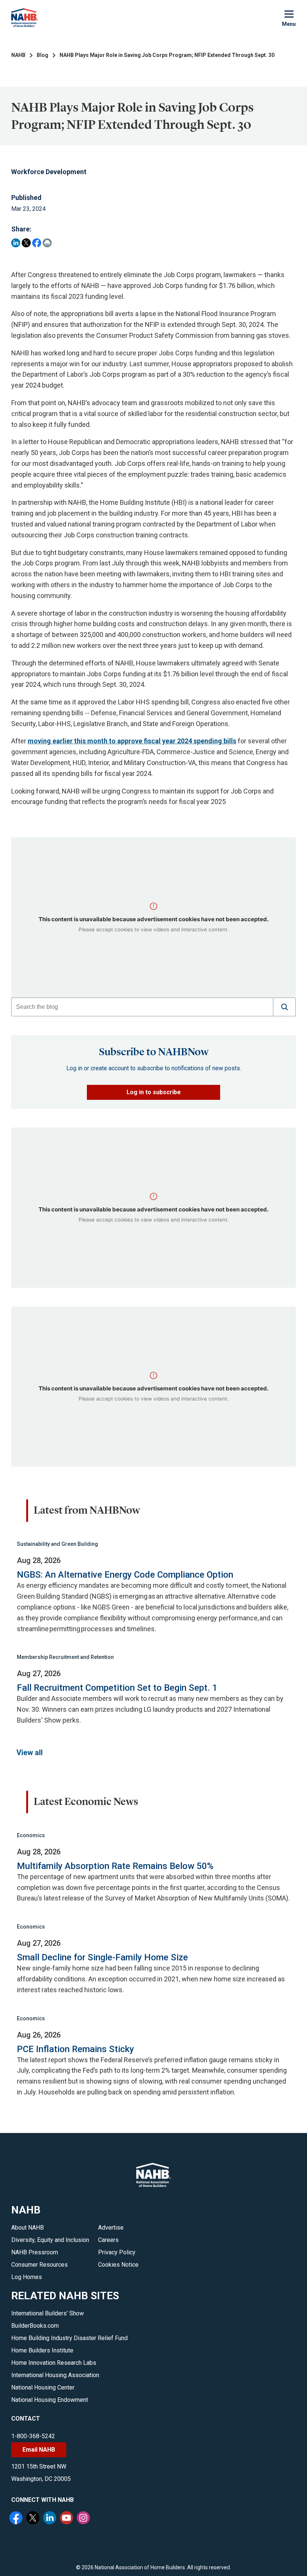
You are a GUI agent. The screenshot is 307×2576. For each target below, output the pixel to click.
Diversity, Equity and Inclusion (50, 2240)
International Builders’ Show (48, 2313)
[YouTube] (67, 2519)
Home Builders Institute (42, 2350)
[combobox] (142, 1007)
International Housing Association (55, 2375)
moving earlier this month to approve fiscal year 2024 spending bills (132, 741)
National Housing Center (43, 2387)
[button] (285, 1007)
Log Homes (27, 2277)
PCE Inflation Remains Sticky (75, 2049)
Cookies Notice (118, 2265)
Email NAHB (39, 2450)
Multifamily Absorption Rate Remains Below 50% (115, 1866)
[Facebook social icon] (17, 2519)
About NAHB (28, 2228)
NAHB (18, 55)
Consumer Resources (39, 2265)
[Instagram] (84, 2519)
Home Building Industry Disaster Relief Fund (69, 2338)
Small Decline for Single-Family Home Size (102, 1957)
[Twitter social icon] (34, 2519)
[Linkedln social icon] (51, 2519)
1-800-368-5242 (33, 2436)
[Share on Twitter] (26, 243)
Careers (108, 2240)
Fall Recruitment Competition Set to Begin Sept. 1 (117, 1688)
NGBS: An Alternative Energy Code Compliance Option (125, 1575)
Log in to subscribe (154, 1092)
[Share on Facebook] (37, 243)
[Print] (47, 243)
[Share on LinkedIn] (16, 243)
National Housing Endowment (50, 2400)
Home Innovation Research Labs (54, 2363)
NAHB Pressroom (35, 2252)
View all (30, 1753)
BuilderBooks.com (35, 2326)
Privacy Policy (117, 2252)
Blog (42, 55)
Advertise (111, 2228)
